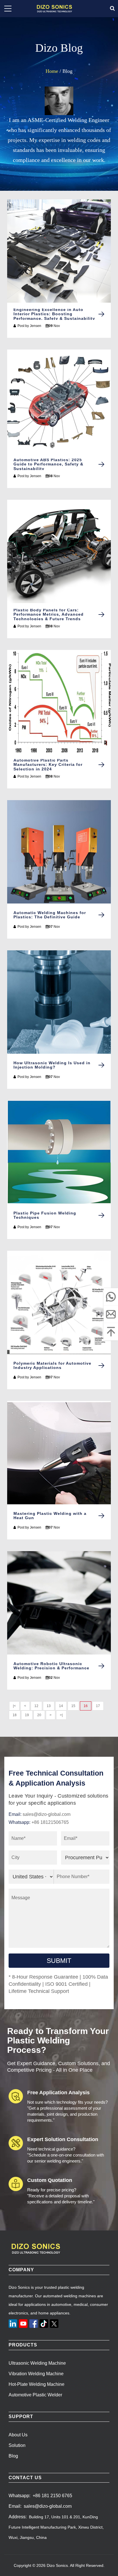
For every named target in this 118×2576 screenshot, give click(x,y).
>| (61, 1715)
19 (27, 1715)
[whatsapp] (111, 1297)
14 (61, 1706)
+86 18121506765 (50, 1822)
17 (98, 1706)
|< (14, 1706)
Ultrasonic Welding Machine (37, 2363)
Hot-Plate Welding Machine (37, 2384)
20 (39, 1715)
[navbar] (8, 9)
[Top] (111, 1332)
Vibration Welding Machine (36, 2374)
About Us (18, 2435)
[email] (111, 1314)
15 (73, 1706)
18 (15, 1715)
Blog (13, 2456)
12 (36, 1706)
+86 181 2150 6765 (52, 2496)
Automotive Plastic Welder (35, 2395)
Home (52, 71)
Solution (17, 2445)
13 (49, 1706)
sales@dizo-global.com (47, 1814)
